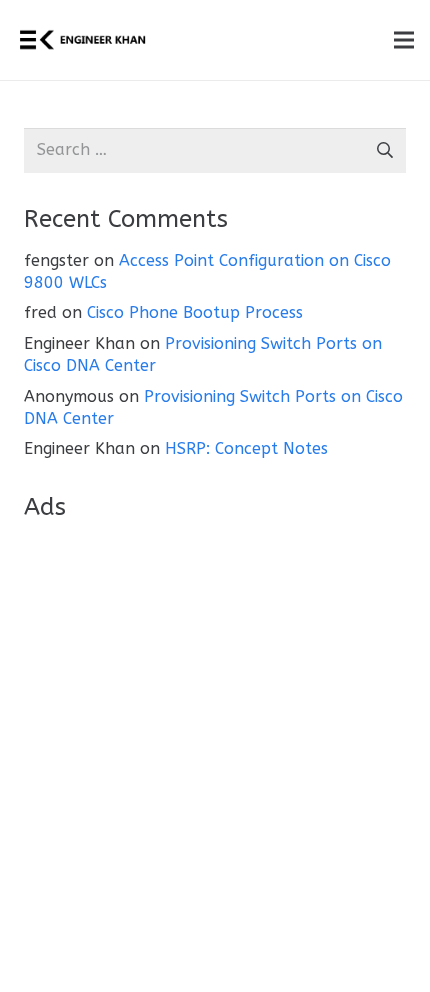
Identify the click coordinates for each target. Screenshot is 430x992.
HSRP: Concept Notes (246, 448)
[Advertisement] (215, 753)
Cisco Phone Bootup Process (195, 312)
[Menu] (404, 40)
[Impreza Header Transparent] (82, 40)
